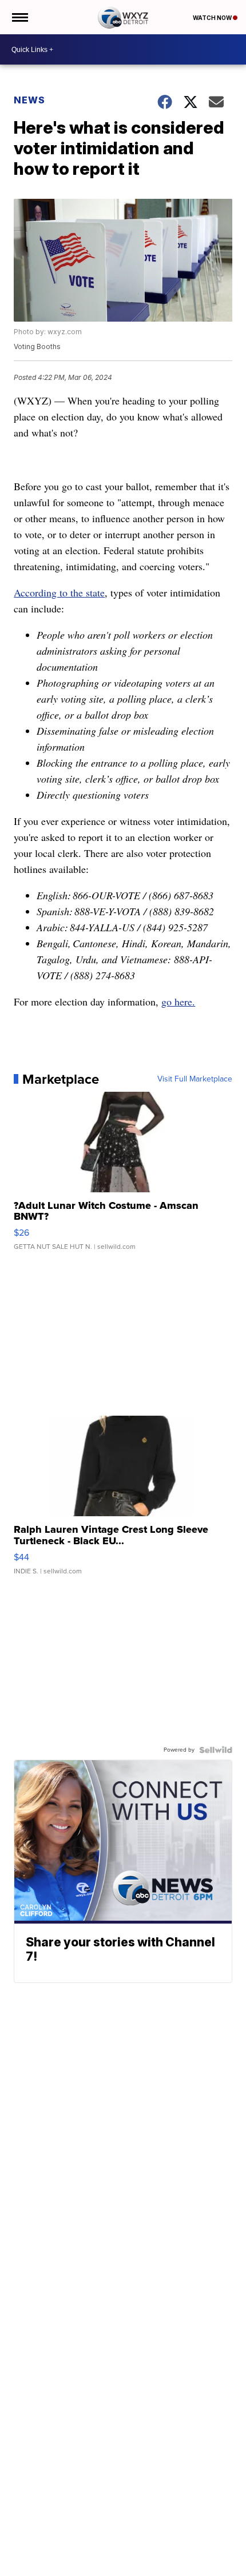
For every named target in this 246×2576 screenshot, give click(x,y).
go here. (178, 1001)
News (29, 100)
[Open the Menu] (19, 17)
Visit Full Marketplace (195, 1079)
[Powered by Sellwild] (216, 1750)
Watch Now (213, 18)
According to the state (59, 592)
